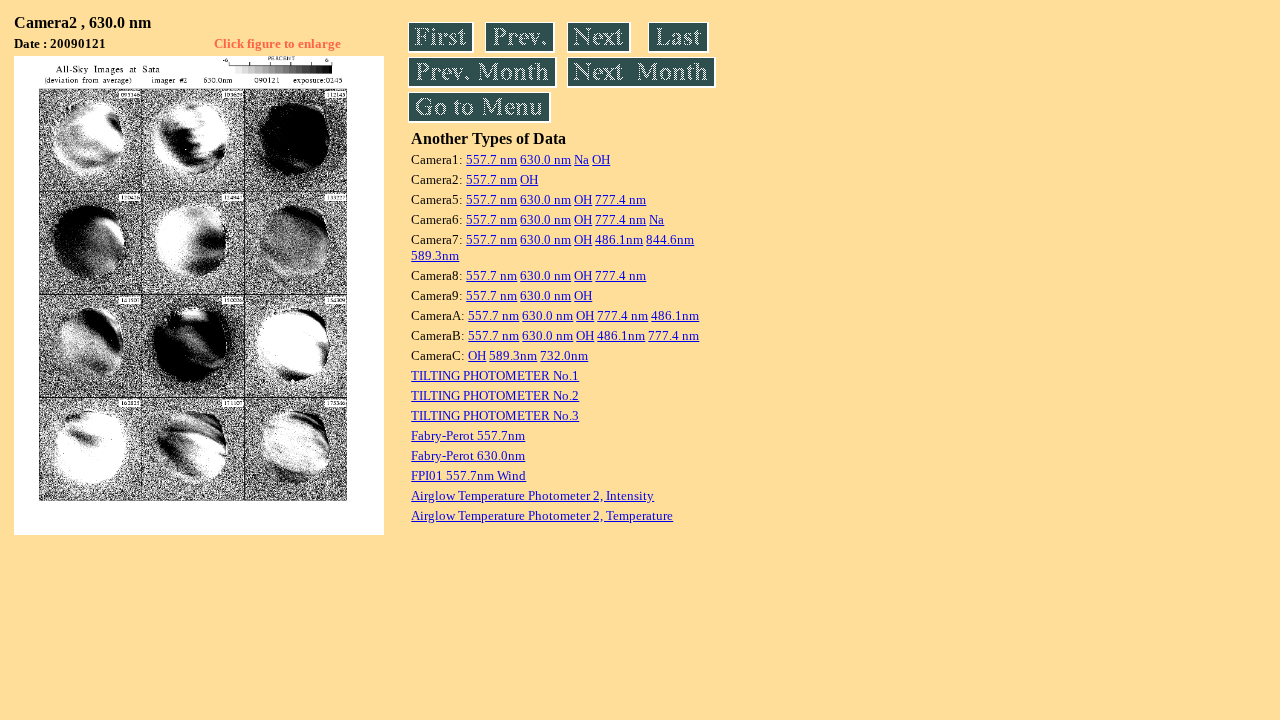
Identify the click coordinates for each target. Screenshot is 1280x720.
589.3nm (435, 255)
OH (601, 159)
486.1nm (619, 239)
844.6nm (670, 239)
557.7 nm (491, 159)
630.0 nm (545, 159)
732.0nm (564, 355)
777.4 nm (620, 199)
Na (581, 159)
